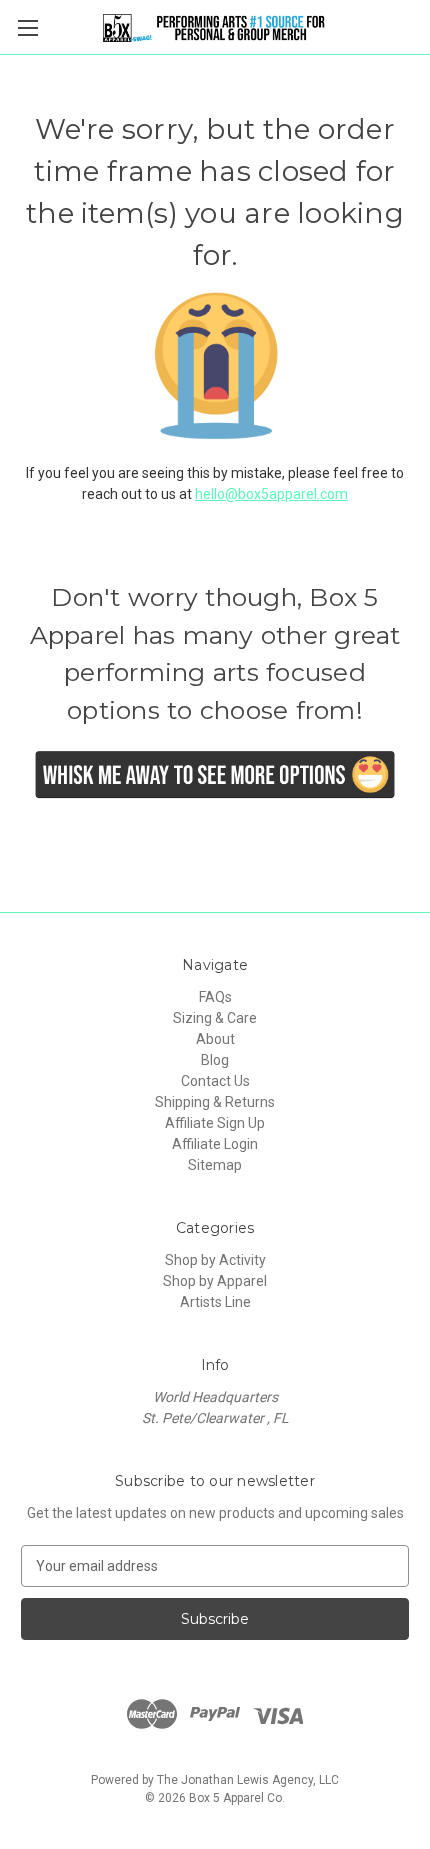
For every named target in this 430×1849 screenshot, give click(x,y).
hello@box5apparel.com (271, 494)
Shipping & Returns (215, 1102)
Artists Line (215, 1302)
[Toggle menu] (27, 27)
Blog (215, 1060)
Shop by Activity (215, 1260)
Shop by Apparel (215, 1281)
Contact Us (215, 1081)
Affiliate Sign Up (215, 1123)
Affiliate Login (215, 1144)
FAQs (215, 997)
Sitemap (215, 1165)
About (215, 1039)
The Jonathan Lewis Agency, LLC (248, 1780)
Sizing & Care (215, 1018)
